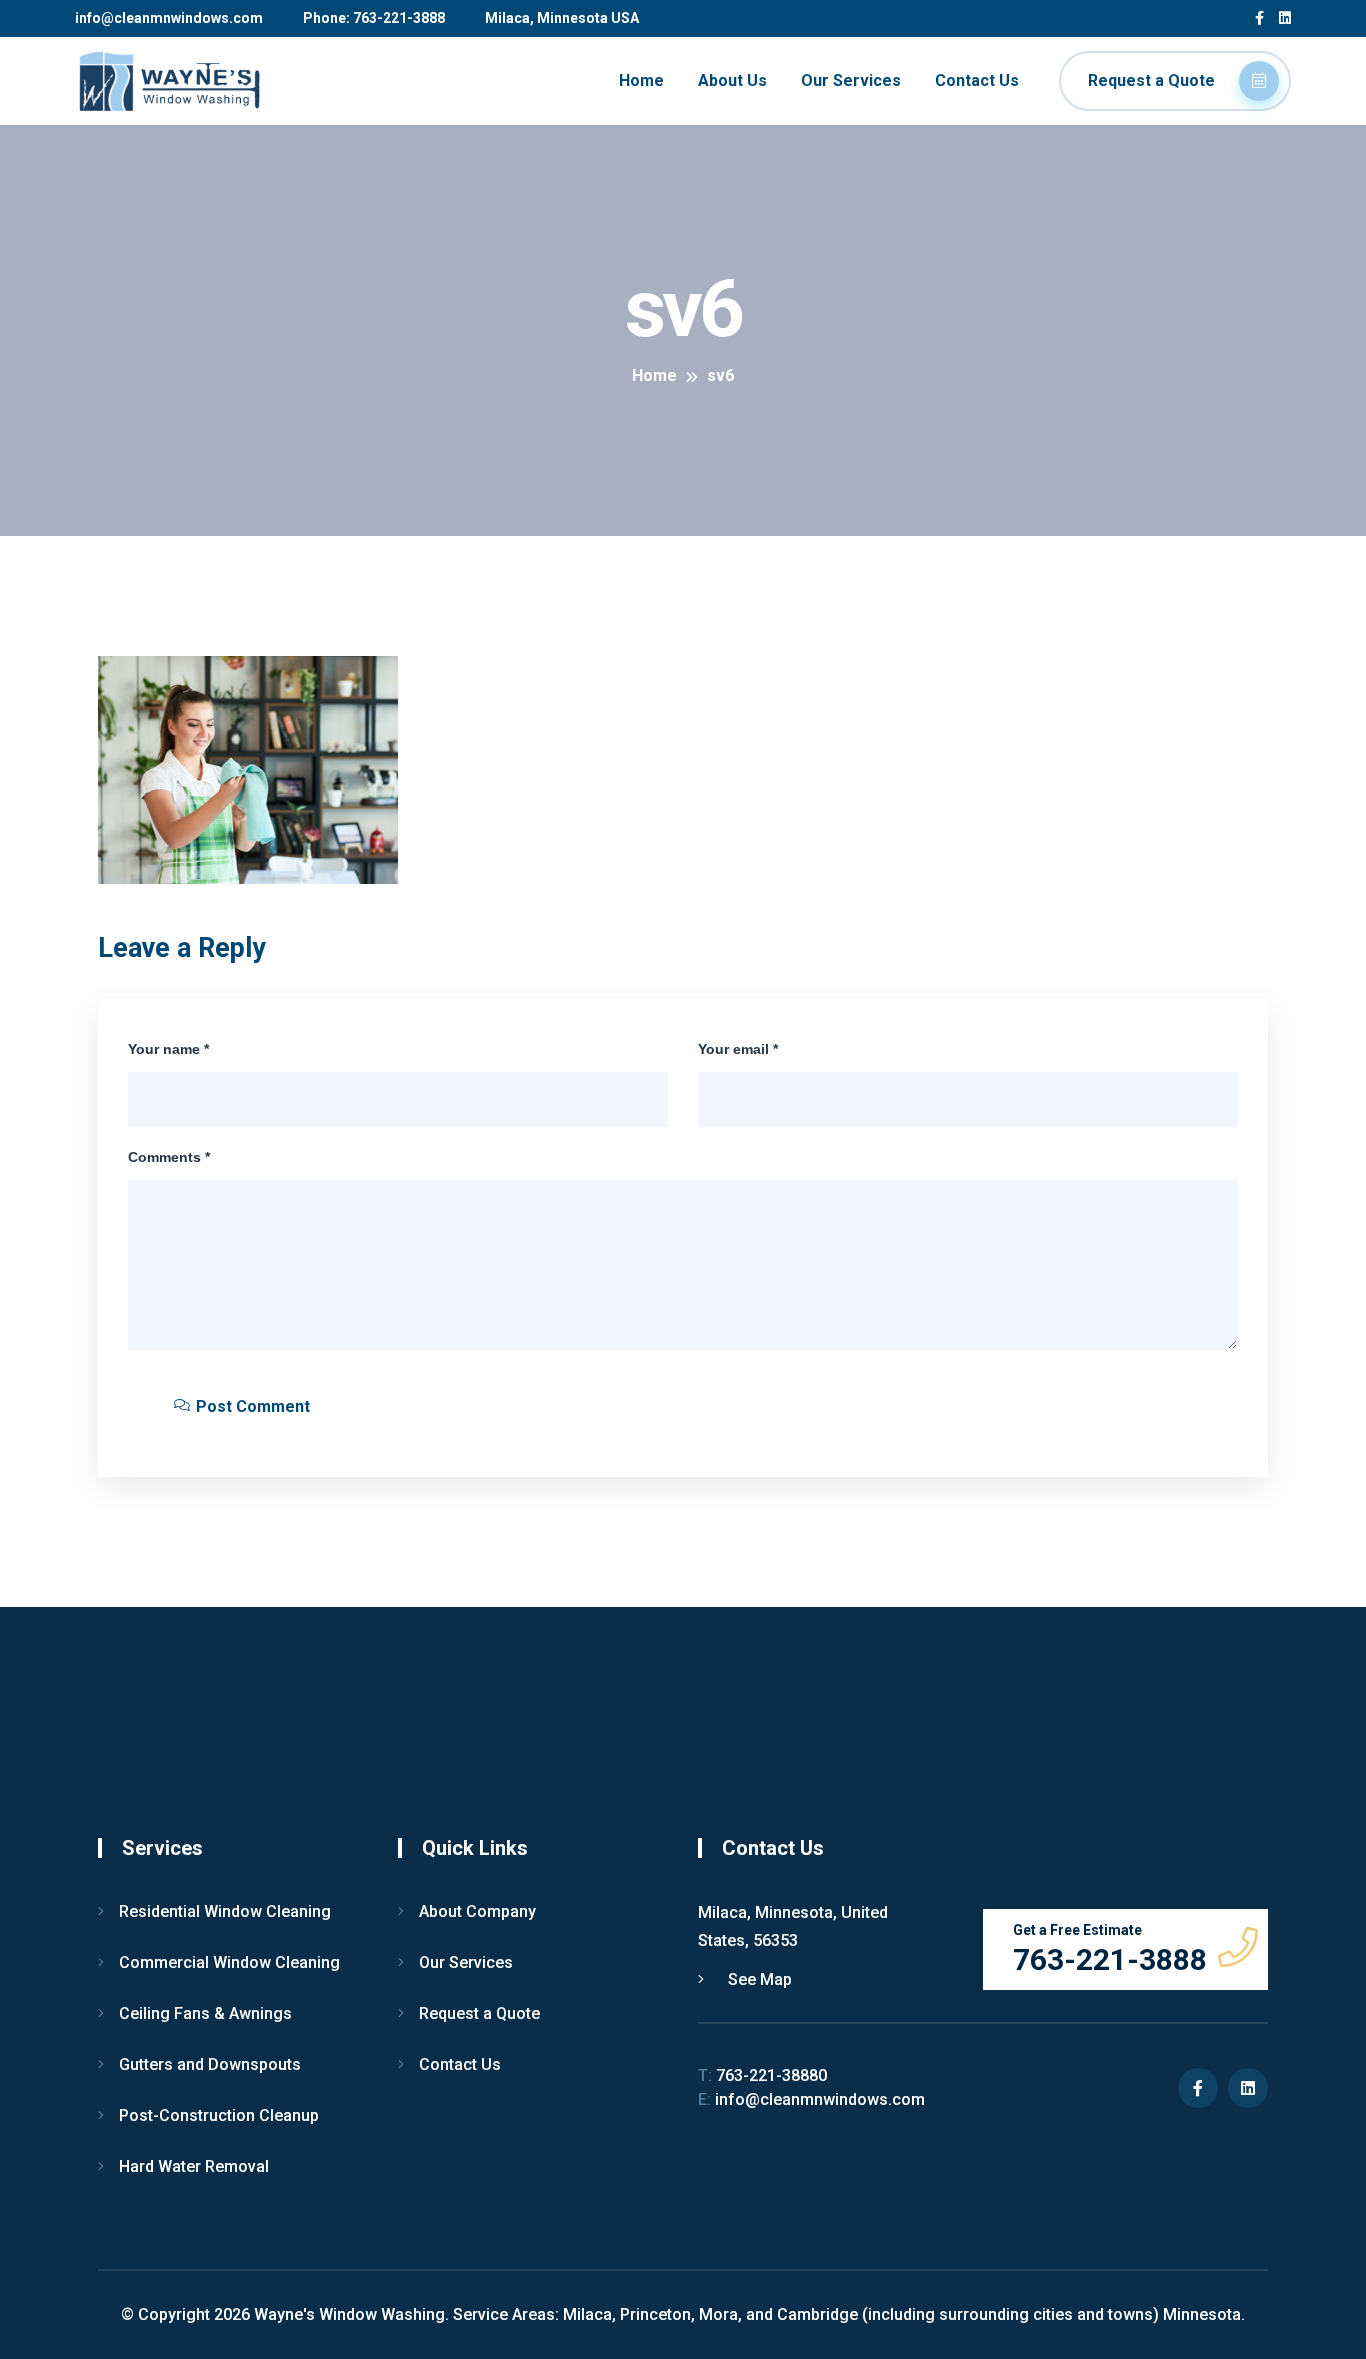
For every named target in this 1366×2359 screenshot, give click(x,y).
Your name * (168, 1049)
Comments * (169, 1157)
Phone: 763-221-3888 (374, 18)
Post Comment (251, 1406)
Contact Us (977, 80)
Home (641, 80)
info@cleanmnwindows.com (169, 18)
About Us (732, 80)
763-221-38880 (762, 2075)
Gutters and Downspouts (210, 2064)
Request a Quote (1153, 80)
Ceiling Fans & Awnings (205, 2013)
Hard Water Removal (194, 2166)
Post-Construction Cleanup (219, 2115)
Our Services (851, 80)
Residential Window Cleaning (225, 1911)
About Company (477, 1911)
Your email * (738, 1049)
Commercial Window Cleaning (229, 1962)
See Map (758, 1979)
